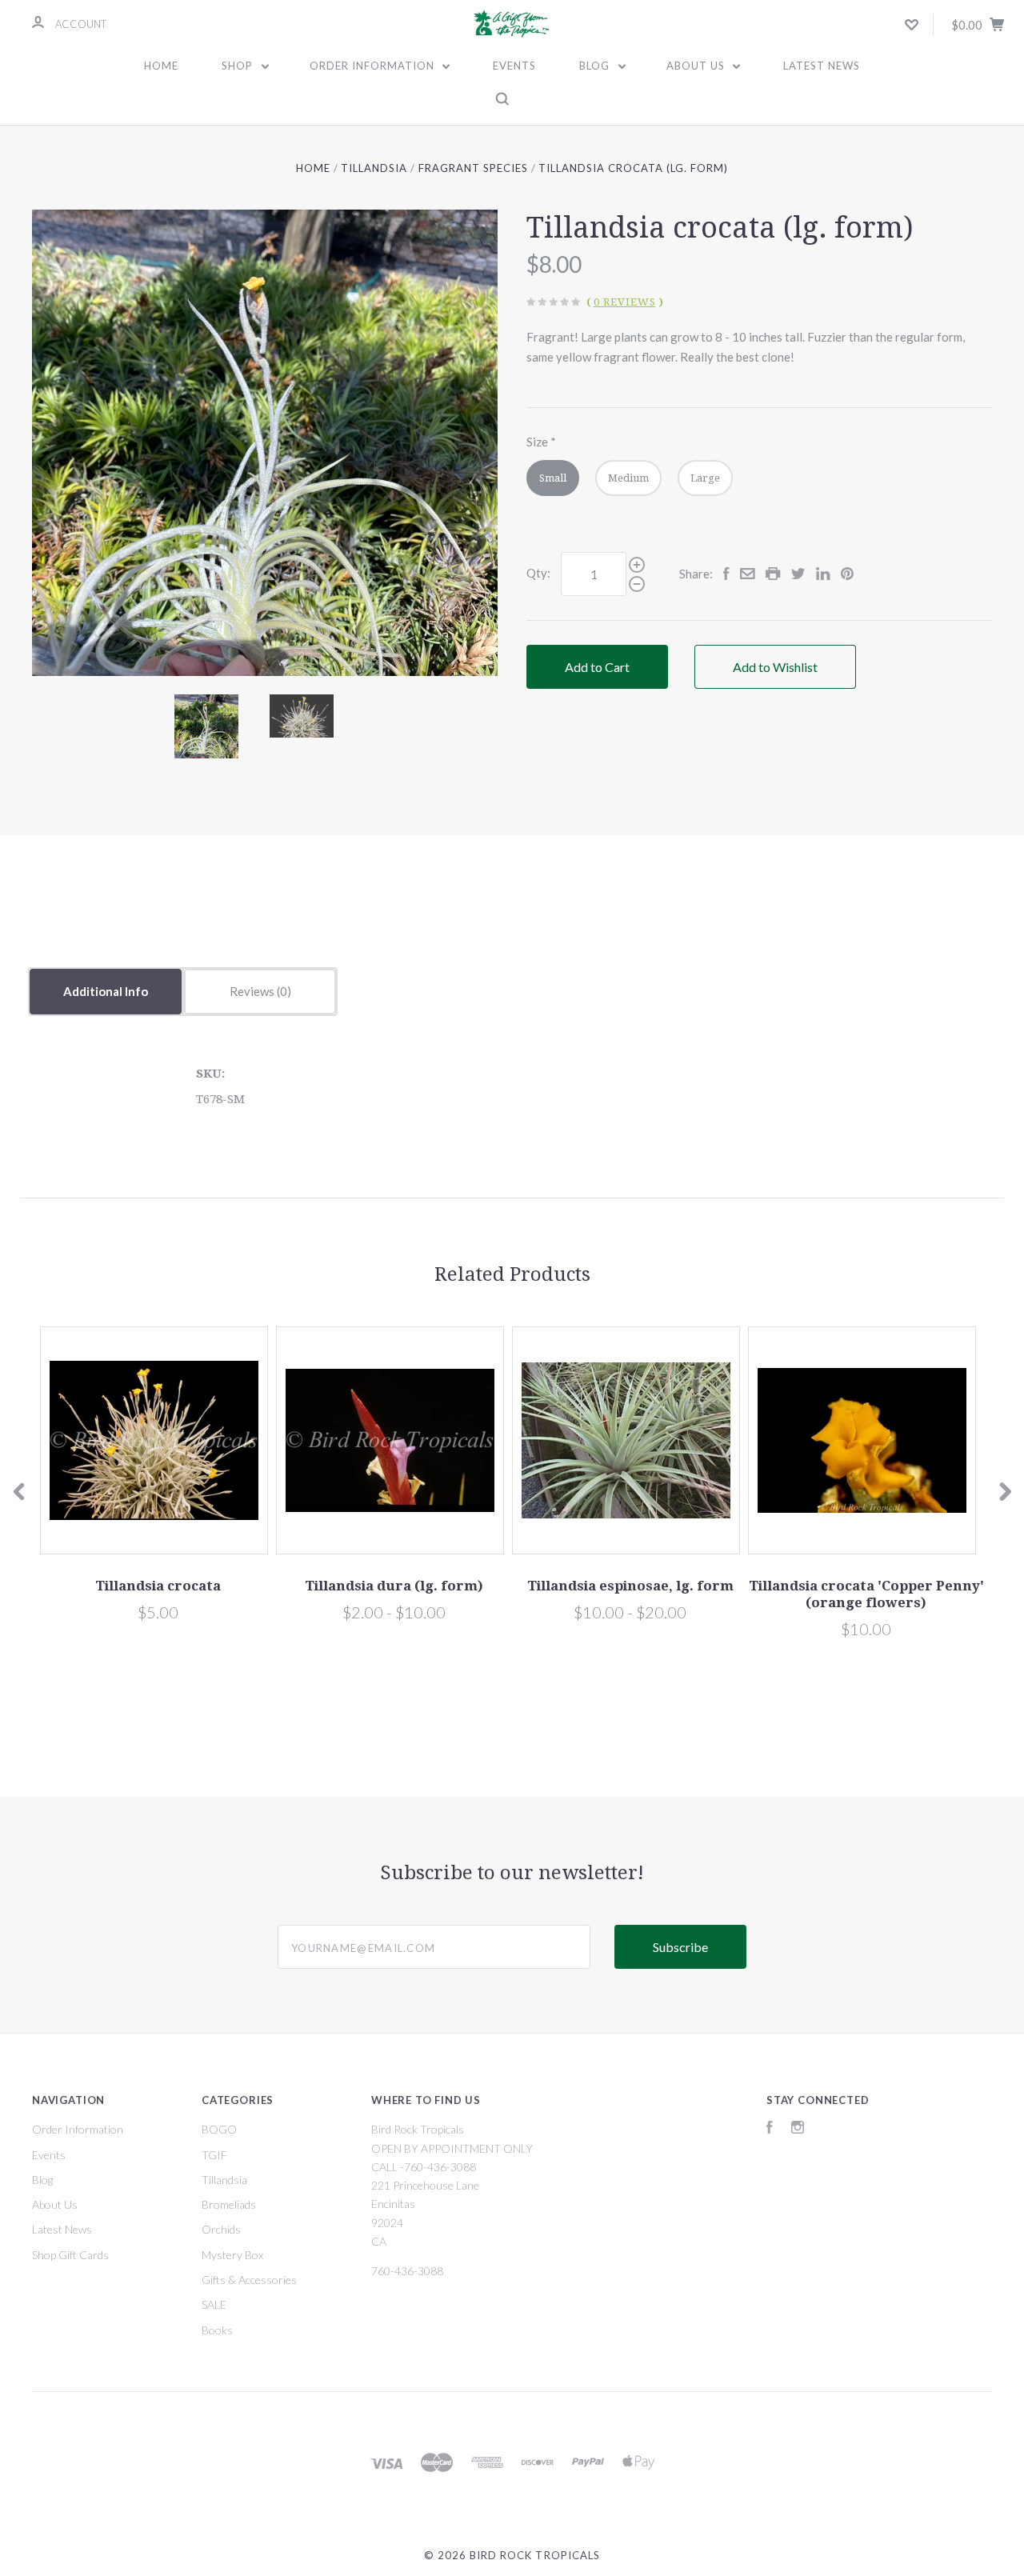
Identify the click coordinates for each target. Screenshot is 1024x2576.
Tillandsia (224, 2180)
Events (514, 66)
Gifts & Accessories (249, 2280)
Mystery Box (232, 2255)
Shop (239, 66)
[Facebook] (770, 2129)
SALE (214, 2304)
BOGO (219, 2129)
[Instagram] (798, 2129)
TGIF (214, 2155)
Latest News (822, 66)
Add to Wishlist (775, 667)
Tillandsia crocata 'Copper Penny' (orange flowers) (866, 1594)
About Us (697, 66)
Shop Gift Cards (70, 2255)
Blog (596, 66)
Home (161, 66)
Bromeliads (229, 2204)
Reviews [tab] (253, 991)
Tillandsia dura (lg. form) (394, 1586)
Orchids (221, 2229)
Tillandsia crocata (158, 1586)
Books (217, 2330)
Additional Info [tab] (106, 991)
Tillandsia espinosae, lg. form (630, 1586)
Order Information (374, 66)
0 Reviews (625, 302)
